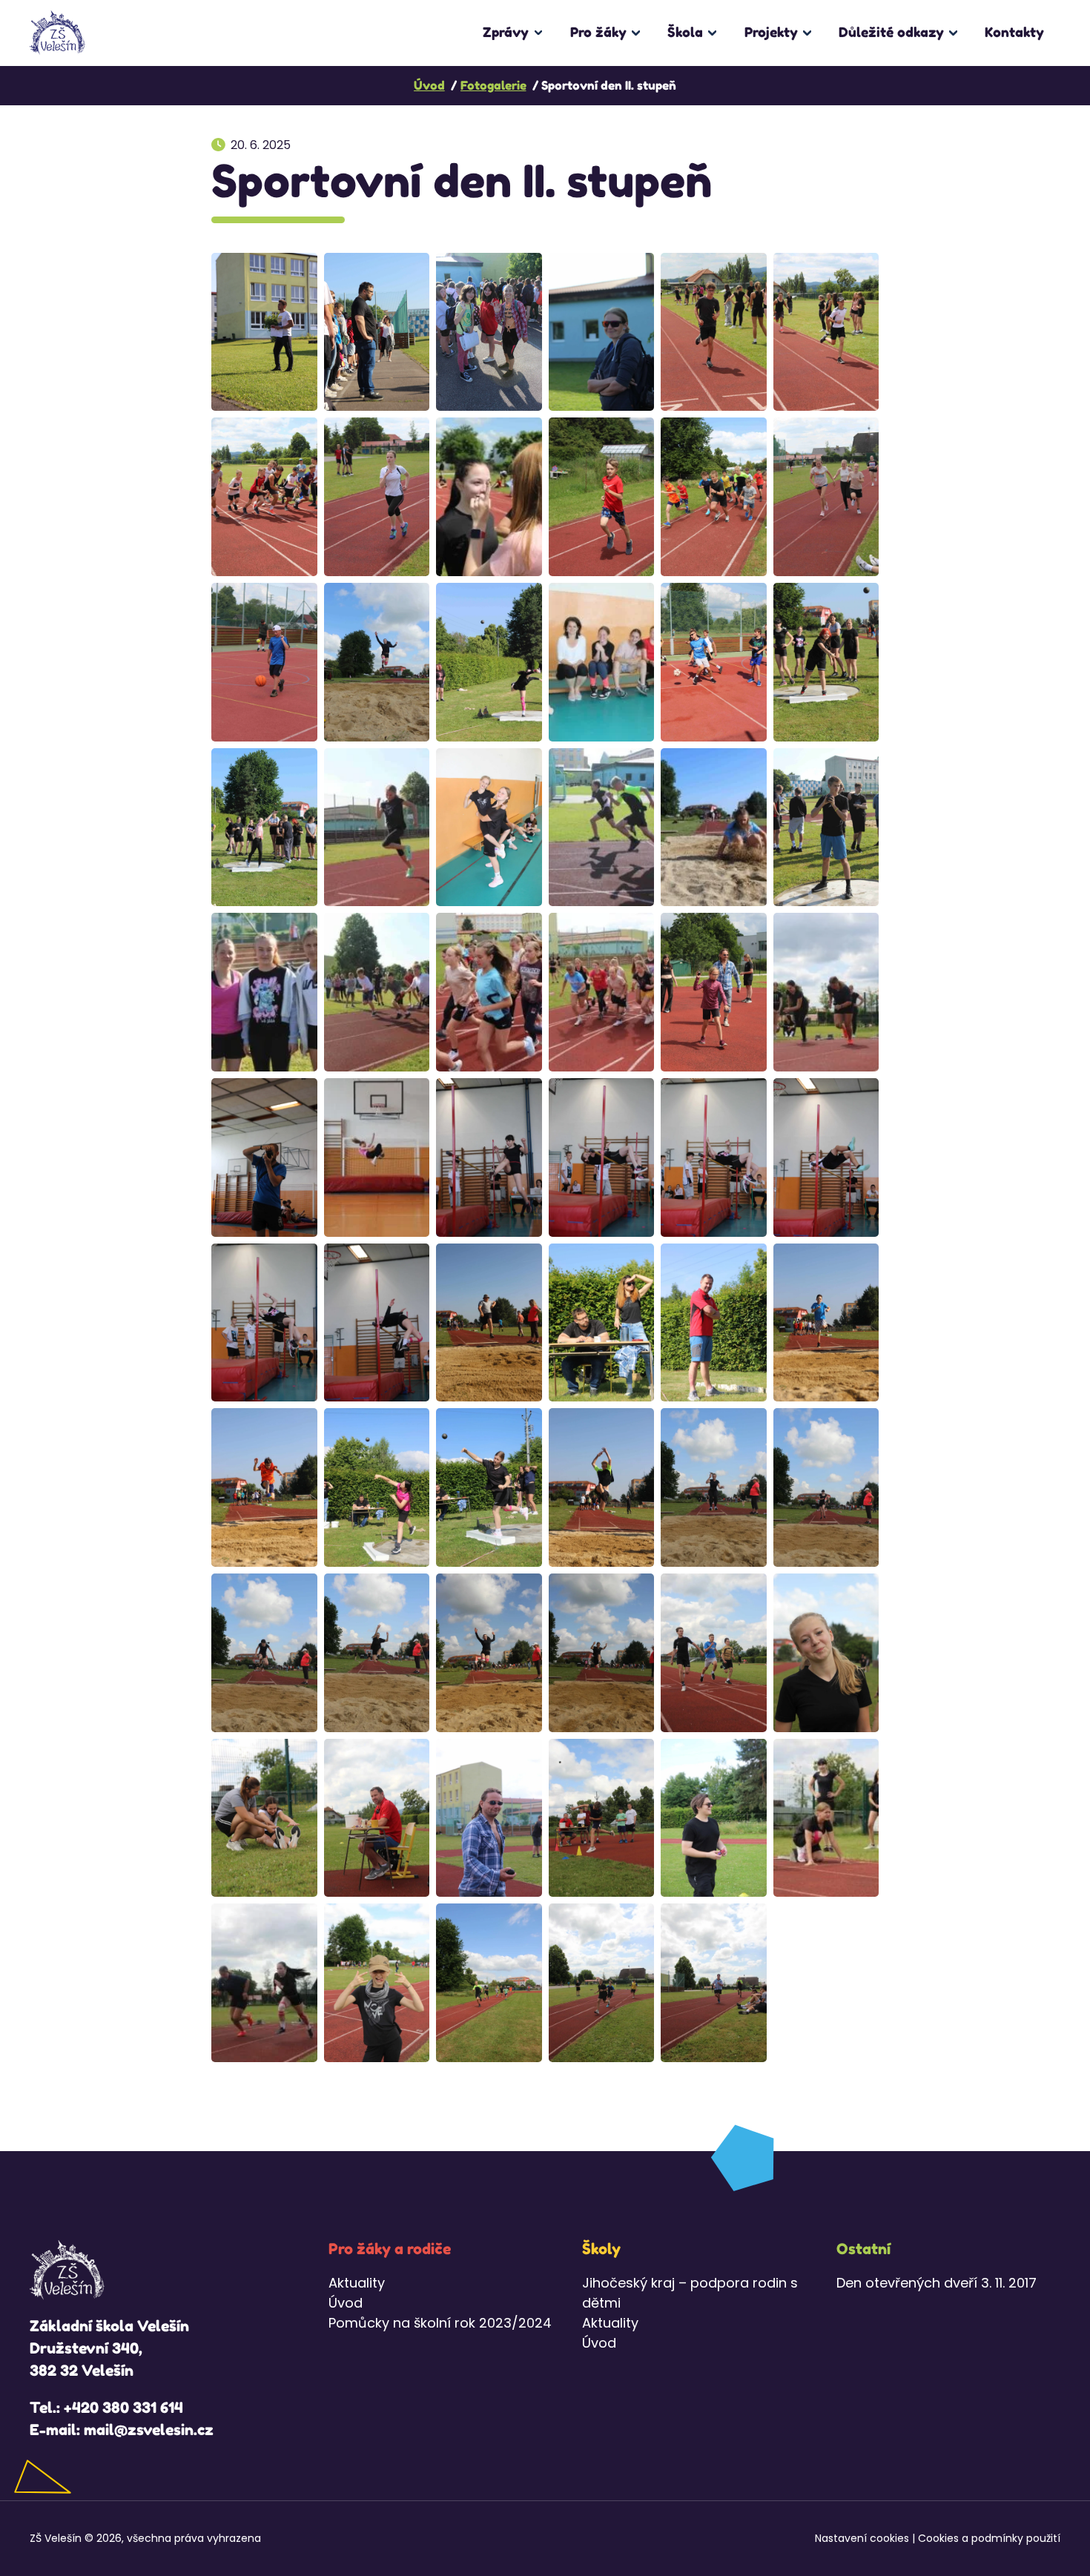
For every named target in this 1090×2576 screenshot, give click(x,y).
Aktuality (357, 2283)
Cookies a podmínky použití (989, 2538)
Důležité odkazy (891, 32)
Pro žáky (598, 32)
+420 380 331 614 (123, 2408)
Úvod (346, 2303)
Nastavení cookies (862, 2538)
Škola (685, 32)
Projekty (771, 32)
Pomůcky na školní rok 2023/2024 (440, 2323)
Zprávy (506, 32)
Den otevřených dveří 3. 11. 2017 (937, 2283)
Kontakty (1014, 32)
